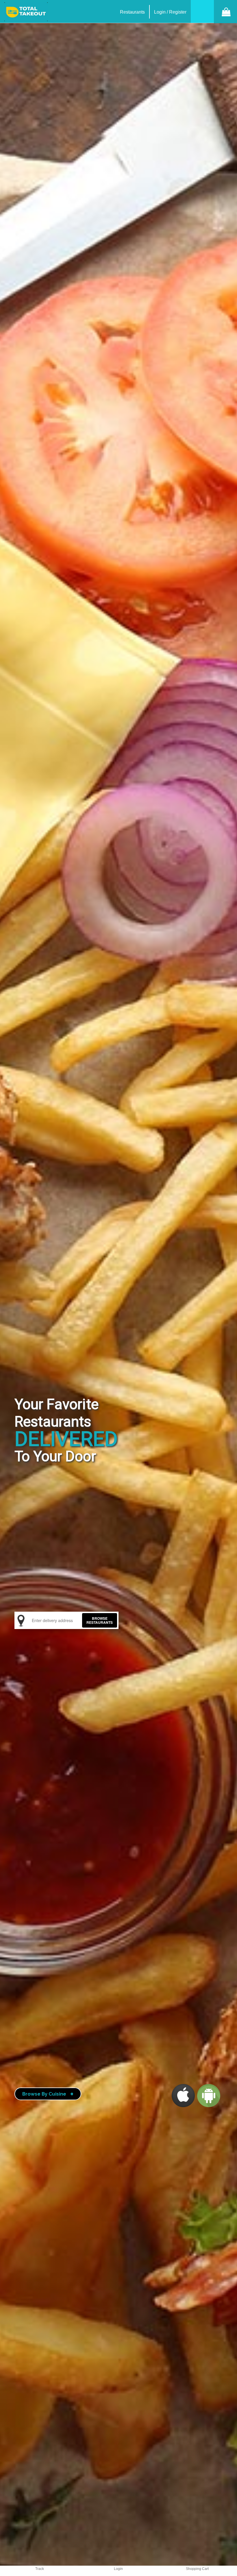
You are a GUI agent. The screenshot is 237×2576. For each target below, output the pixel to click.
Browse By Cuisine (48, 2094)
